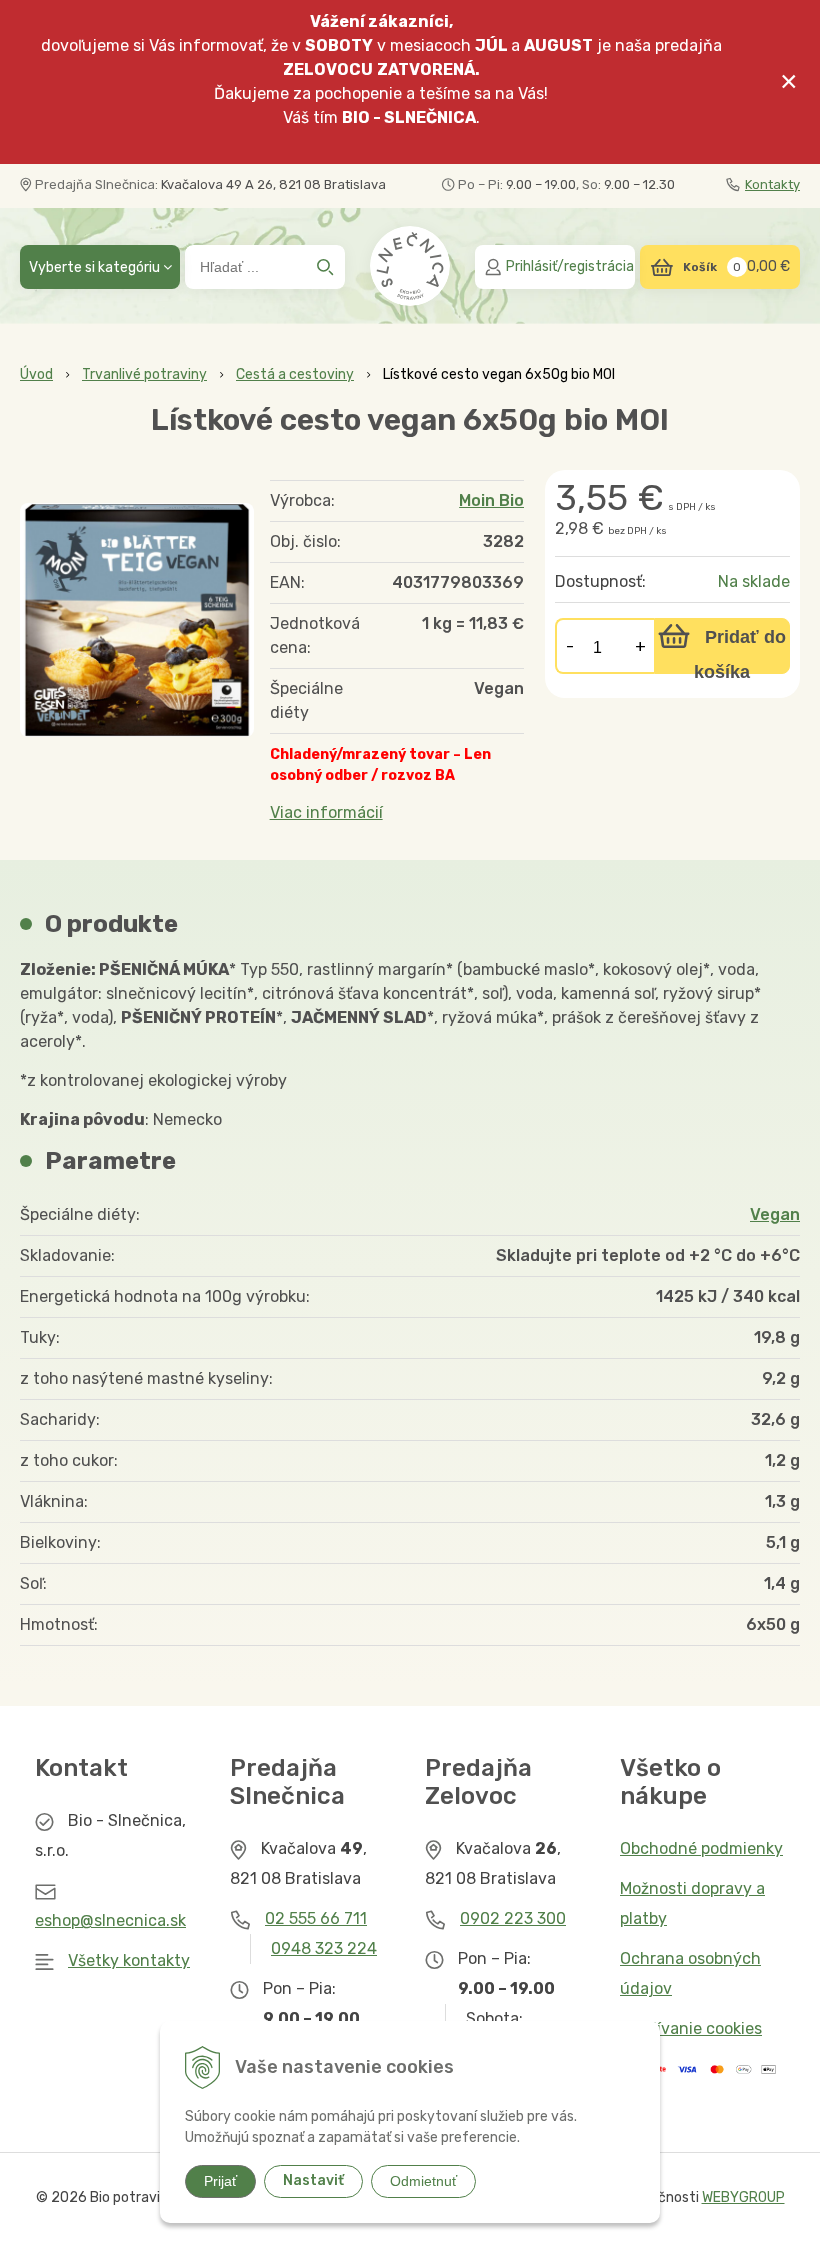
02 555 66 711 (316, 1918)
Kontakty (772, 184)
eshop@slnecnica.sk (110, 1920)
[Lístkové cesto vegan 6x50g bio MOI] (137, 620)
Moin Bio (491, 500)
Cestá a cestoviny (295, 374)
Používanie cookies (691, 2028)
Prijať (220, 2181)
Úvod (36, 374)
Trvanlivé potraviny (144, 374)
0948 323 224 (324, 1948)
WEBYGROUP (743, 2197)
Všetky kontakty (129, 1960)
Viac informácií (326, 812)
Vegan (775, 1214)
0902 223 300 (513, 1918)
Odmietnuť (423, 2181)
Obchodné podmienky (701, 1848)
